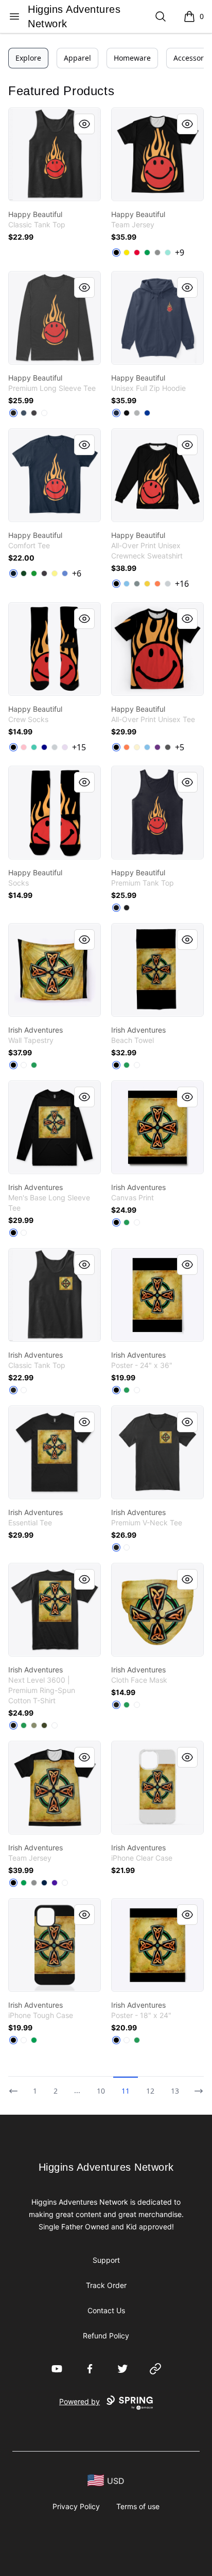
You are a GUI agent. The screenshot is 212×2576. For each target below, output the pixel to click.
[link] (55, 154)
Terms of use (138, 2506)
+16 (182, 584)
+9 (180, 253)
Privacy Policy (76, 2506)
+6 (77, 573)
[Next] (196, 2086)
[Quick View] (84, 124)
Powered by (79, 2401)
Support (106, 2260)
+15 (79, 747)
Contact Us (106, 2310)
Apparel (77, 58)
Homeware (132, 58)
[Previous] (16, 2086)
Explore (28, 58)
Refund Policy (106, 2336)
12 (150, 2091)
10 (101, 2091)
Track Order (106, 2285)
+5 (180, 747)
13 (175, 2091)
